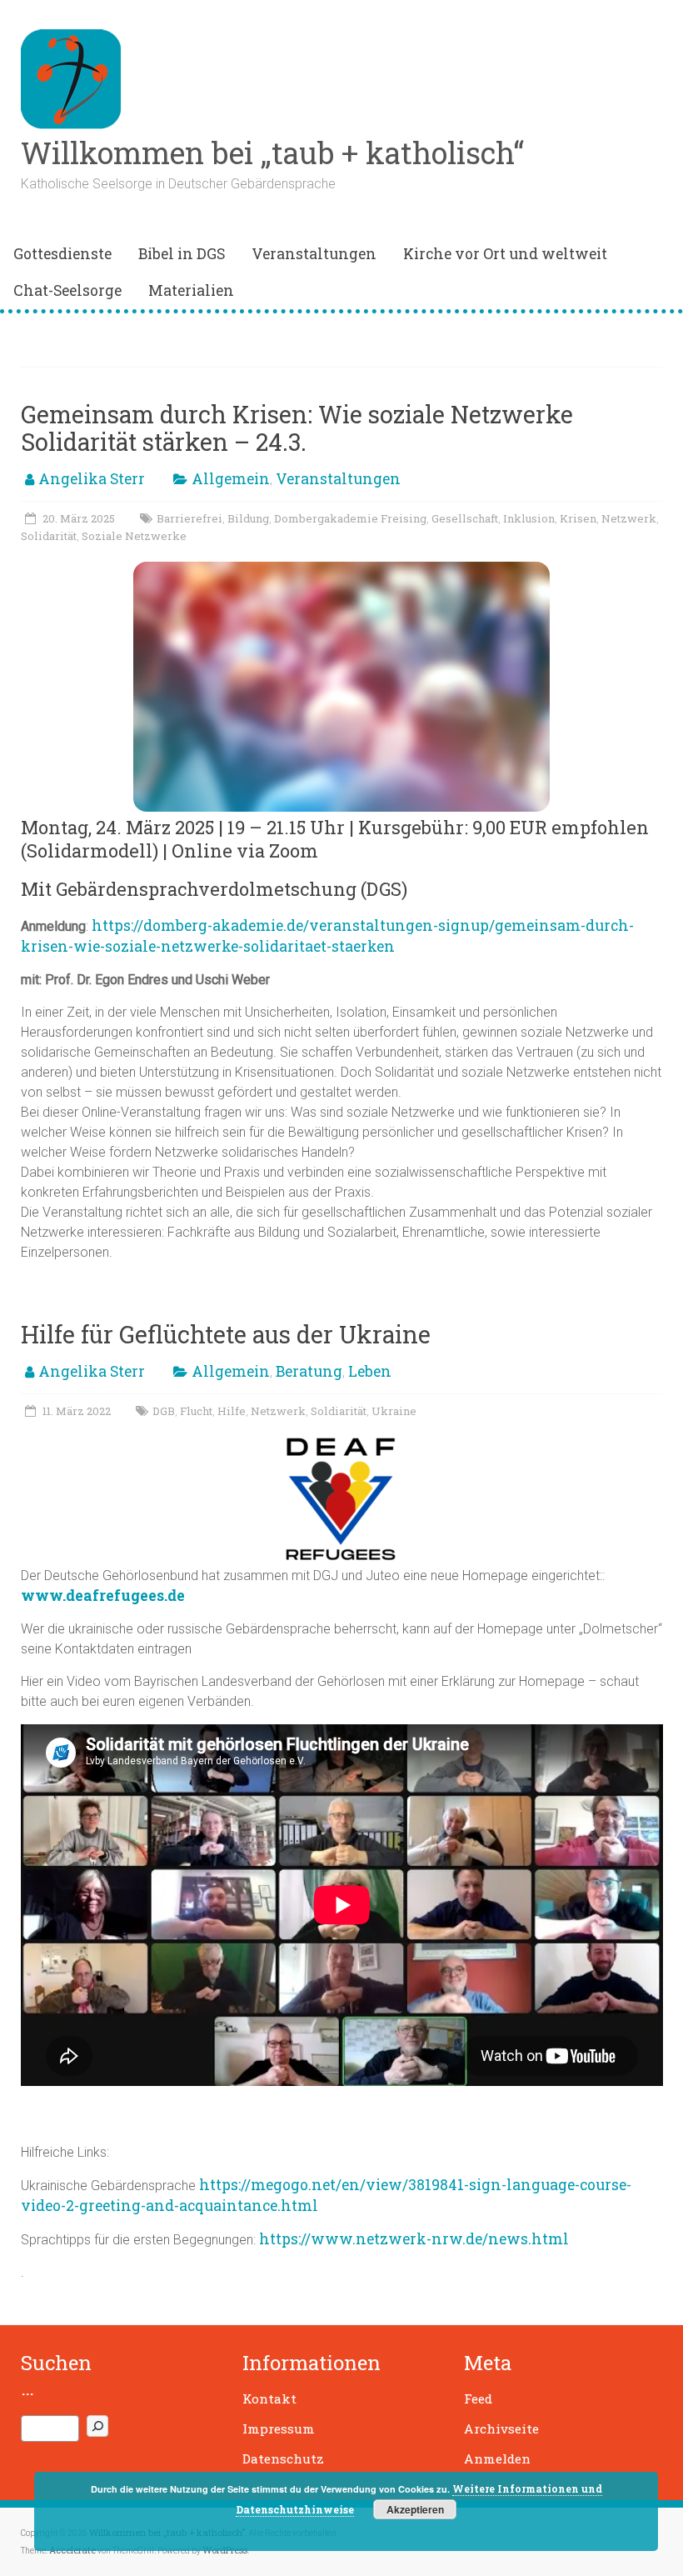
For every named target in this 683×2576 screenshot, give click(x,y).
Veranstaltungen (314, 254)
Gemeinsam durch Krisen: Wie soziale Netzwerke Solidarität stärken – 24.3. (297, 428)
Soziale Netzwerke (134, 536)
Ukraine (394, 1411)
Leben (370, 1371)
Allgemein (231, 479)
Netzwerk (629, 518)
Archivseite (501, 2428)
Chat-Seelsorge (67, 290)
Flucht (196, 1411)
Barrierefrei (189, 518)
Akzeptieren (415, 2509)
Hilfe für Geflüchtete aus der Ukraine (226, 1334)
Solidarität (49, 536)
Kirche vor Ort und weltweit (505, 254)
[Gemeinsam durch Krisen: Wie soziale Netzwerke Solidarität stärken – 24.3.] (341, 570)
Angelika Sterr (92, 479)
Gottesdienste (62, 254)
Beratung (309, 1371)
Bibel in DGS (182, 254)
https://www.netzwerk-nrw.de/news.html (414, 2239)
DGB (164, 1411)
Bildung (248, 518)
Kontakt (269, 2398)
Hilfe (232, 1411)
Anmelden (497, 2458)
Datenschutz (283, 2458)
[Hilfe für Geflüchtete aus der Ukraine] (341, 1445)
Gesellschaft (465, 518)
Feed (478, 2398)
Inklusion (529, 518)
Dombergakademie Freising (350, 518)
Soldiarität (339, 1411)
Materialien (191, 290)
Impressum (279, 2428)
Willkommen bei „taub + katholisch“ (272, 153)
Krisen (578, 518)
